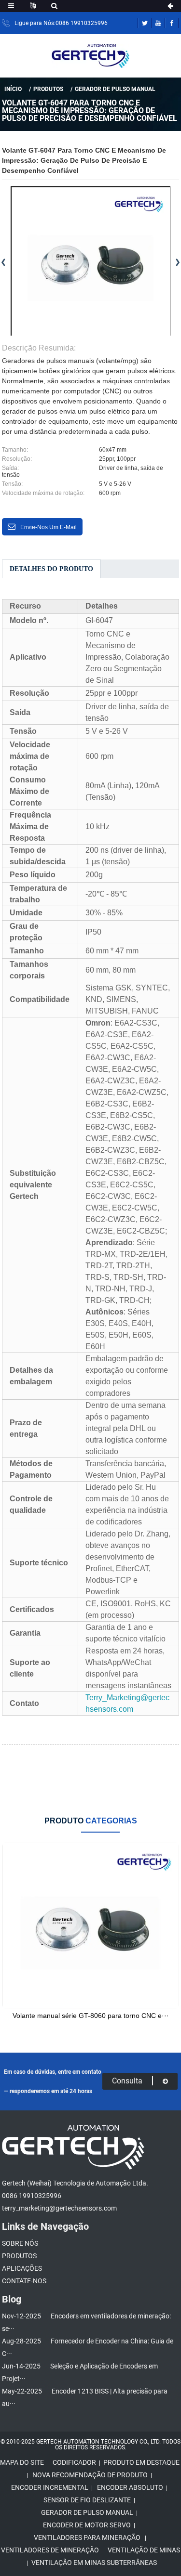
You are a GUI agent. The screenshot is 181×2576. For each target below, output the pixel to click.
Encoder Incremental (50, 2487)
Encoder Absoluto (130, 2487)
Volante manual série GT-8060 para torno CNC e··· (91, 2016)
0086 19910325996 (32, 2196)
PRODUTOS (48, 89)
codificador (74, 2462)
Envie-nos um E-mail (49, 527)
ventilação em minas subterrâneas (94, 2563)
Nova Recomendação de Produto (90, 2475)
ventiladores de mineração (50, 2550)
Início (13, 89)
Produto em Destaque (141, 2462)
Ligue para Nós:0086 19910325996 (61, 23)
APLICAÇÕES (22, 2268)
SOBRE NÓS (20, 2243)
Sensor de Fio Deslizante (87, 2500)
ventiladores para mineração (87, 2537)
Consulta (127, 2081)
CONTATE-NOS (24, 2281)
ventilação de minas (144, 2550)
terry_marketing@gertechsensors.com (59, 2208)
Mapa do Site (22, 2462)
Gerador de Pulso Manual (115, 89)
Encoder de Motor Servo (87, 2525)
